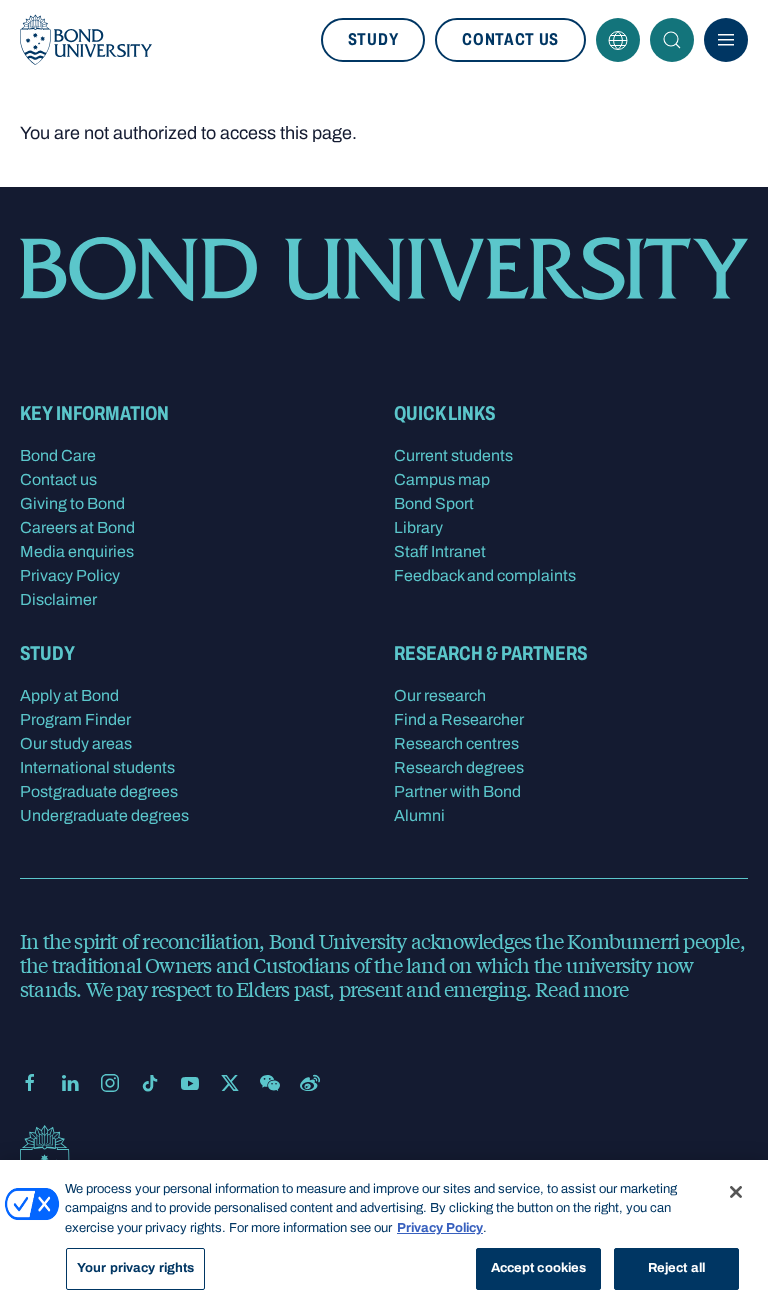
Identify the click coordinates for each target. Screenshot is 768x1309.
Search (672, 40)
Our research (440, 695)
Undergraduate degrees (104, 815)
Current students (453, 455)
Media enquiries (77, 551)
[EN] (618, 40)
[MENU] (726, 40)
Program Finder (75, 719)
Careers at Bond (77, 527)
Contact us (510, 39)
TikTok (150, 1083)
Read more (581, 988)
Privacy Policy (70, 575)
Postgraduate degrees (99, 791)
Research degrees (459, 767)
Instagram (110, 1083)
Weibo (310, 1083)
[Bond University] (86, 40)
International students (97, 767)
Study (373, 39)
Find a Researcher (459, 719)
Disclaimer (58, 599)
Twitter (230, 1083)
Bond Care (58, 455)
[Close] (736, 1192)
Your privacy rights (135, 1268)
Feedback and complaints (485, 575)
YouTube (190, 1083)
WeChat (270, 1083)
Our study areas (76, 743)
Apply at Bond (69, 695)
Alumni (419, 815)
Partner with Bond (457, 791)
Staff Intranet (440, 551)
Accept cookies (539, 1268)
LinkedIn (70, 1083)
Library (418, 527)
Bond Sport (434, 503)
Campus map (442, 479)
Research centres (456, 743)
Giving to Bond (72, 503)
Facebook (30, 1083)
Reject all (676, 1268)
